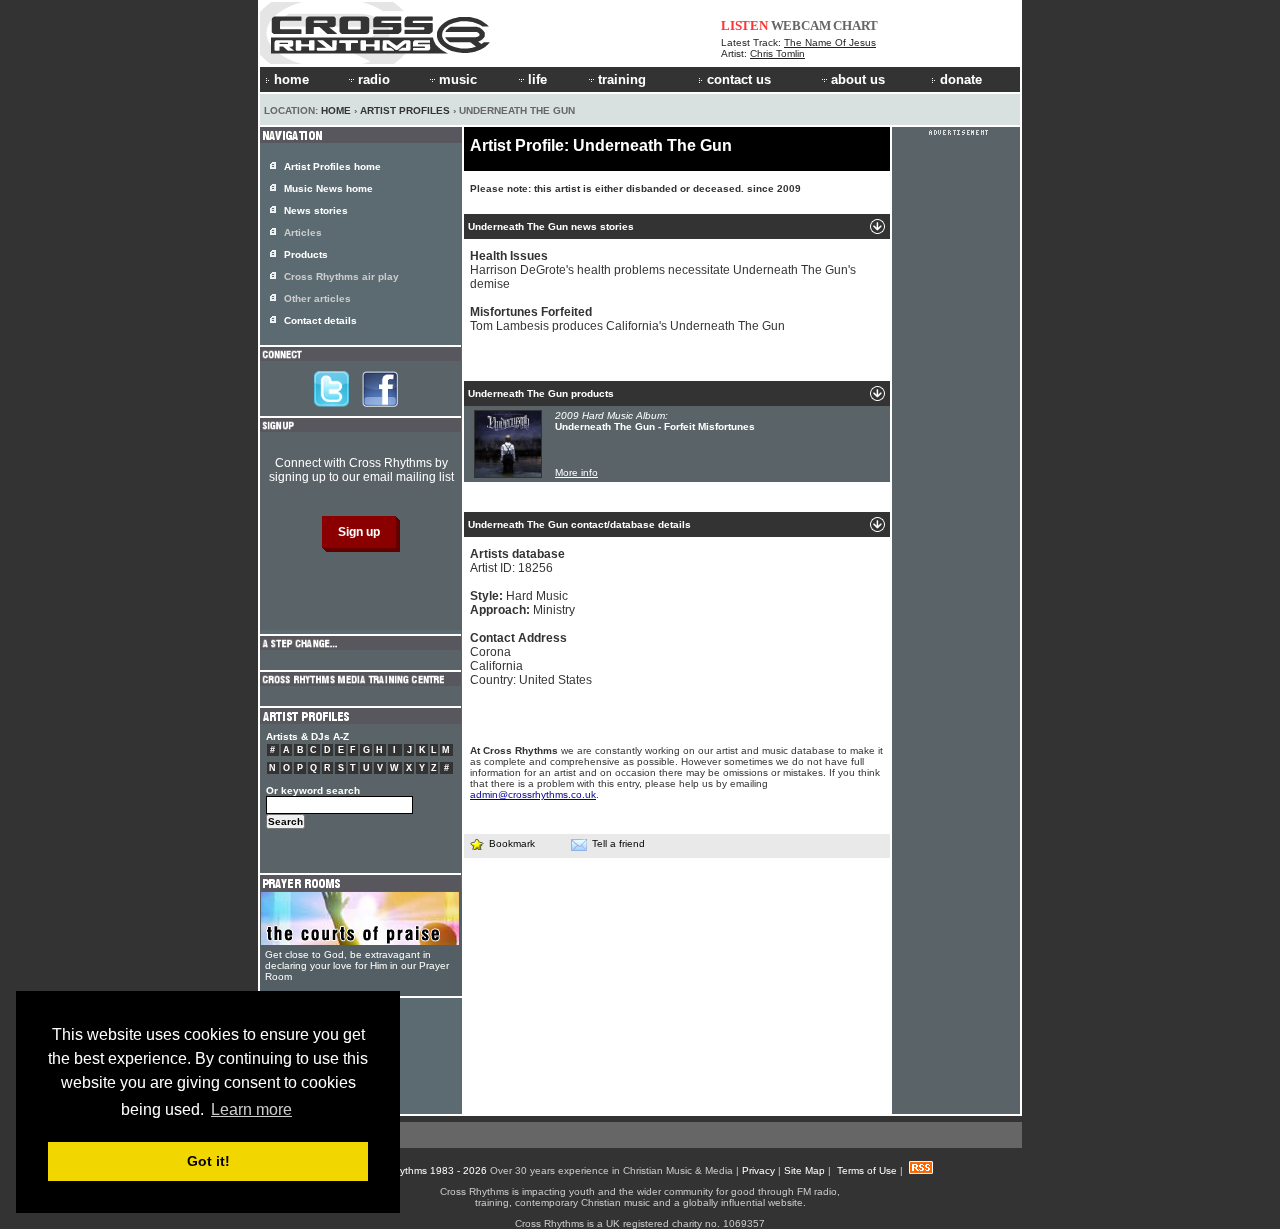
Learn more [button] (251, 1109)
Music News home (328, 188)
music (458, 79)
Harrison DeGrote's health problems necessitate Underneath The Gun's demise (663, 270)
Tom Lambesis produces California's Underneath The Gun (627, 319)
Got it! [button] (208, 1161)
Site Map (804, 1170)
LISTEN (744, 25)
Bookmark (512, 843)
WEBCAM (801, 25)
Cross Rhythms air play (341, 276)
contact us (739, 79)
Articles (303, 232)
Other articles (317, 298)
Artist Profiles (405, 110)
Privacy (758, 1170)
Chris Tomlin (777, 53)
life (537, 79)
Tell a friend (618, 843)
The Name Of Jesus (830, 42)
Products (306, 254)
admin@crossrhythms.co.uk (533, 794)
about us (858, 79)
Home (336, 110)
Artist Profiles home (332, 166)
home (291, 79)
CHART (855, 25)
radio (374, 79)
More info (576, 472)
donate (961, 79)
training (622, 79)
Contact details (320, 320)
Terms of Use (867, 1170)
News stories (316, 210)
